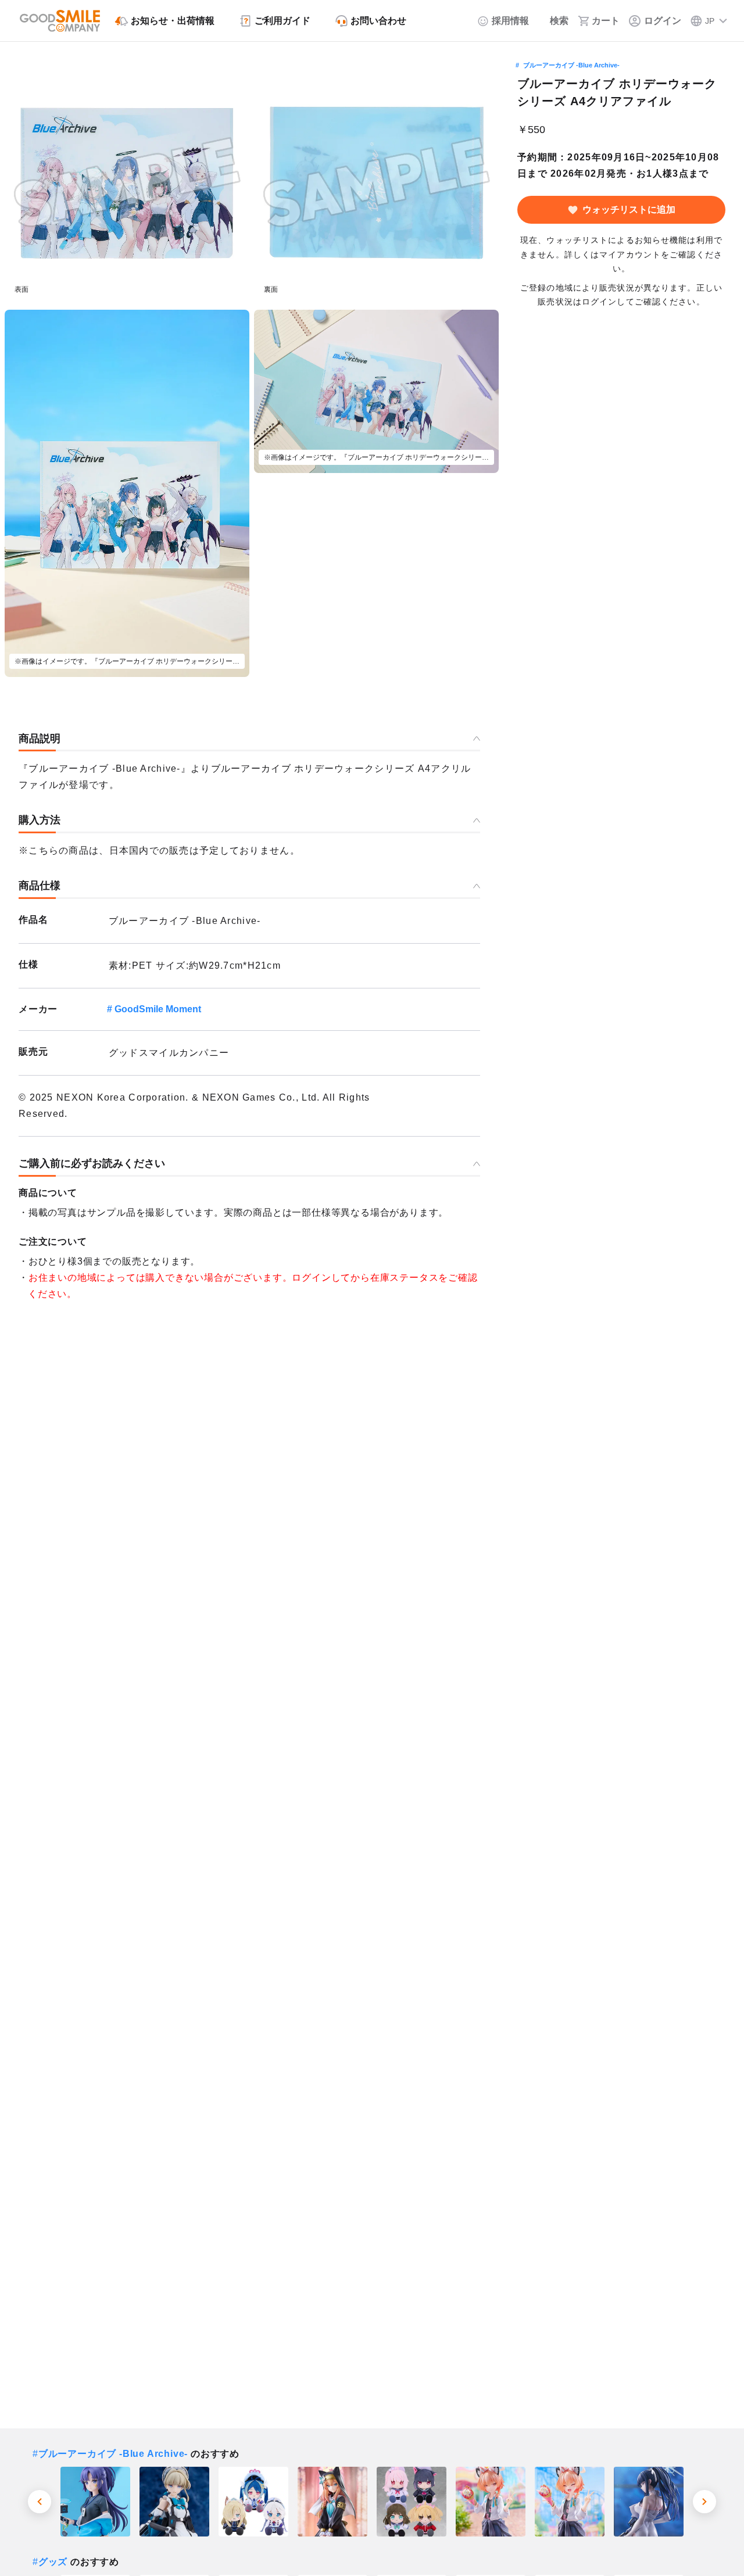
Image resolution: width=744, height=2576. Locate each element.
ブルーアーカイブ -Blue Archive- (571, 65)
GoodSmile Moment (158, 1009)
